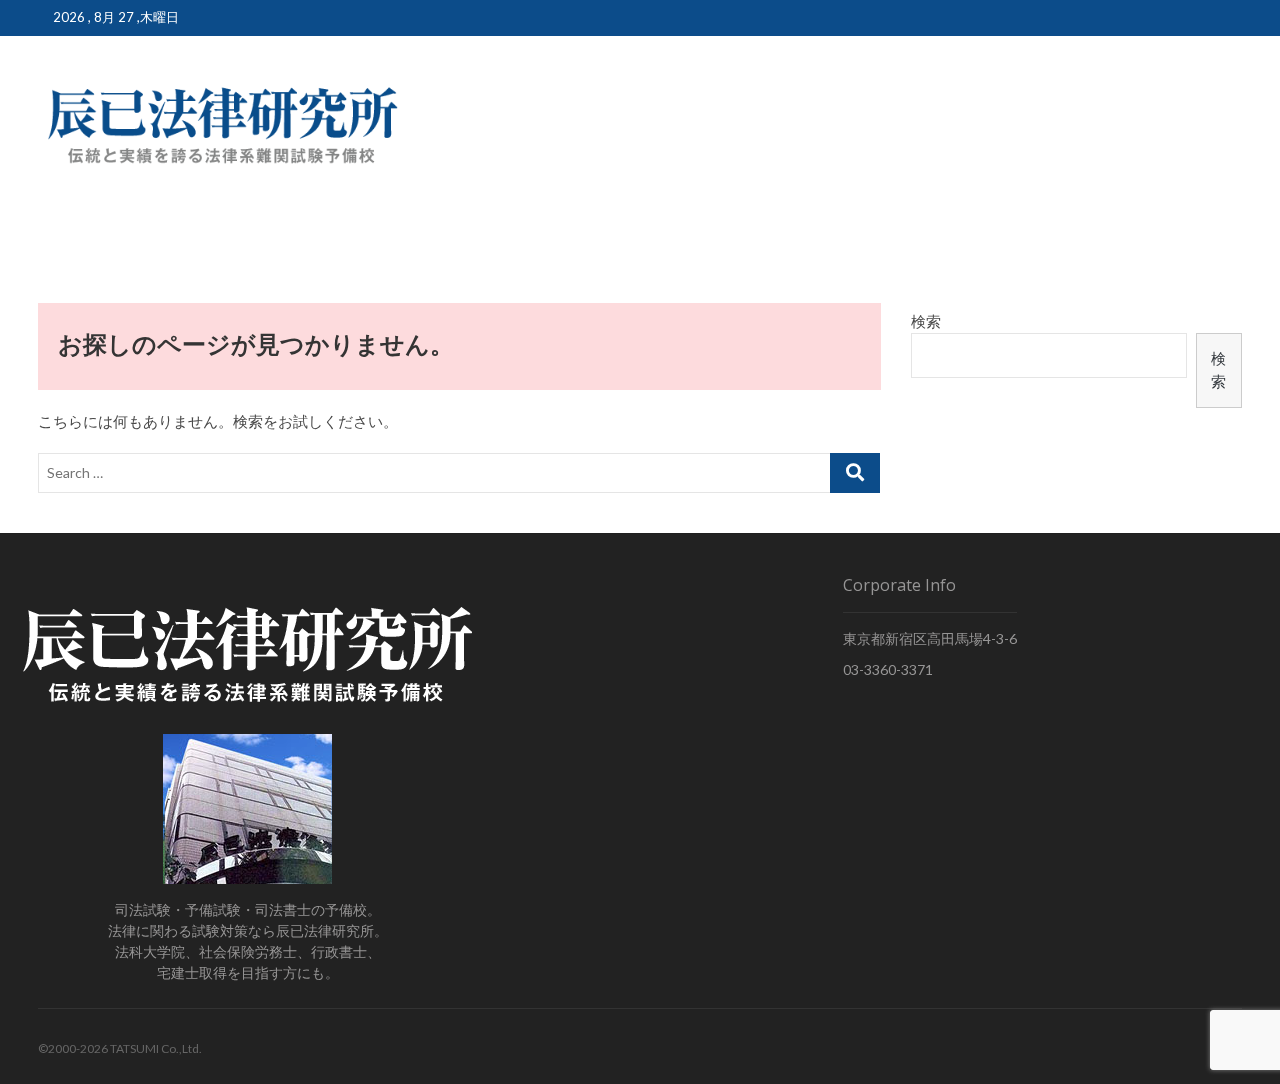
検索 (926, 321)
